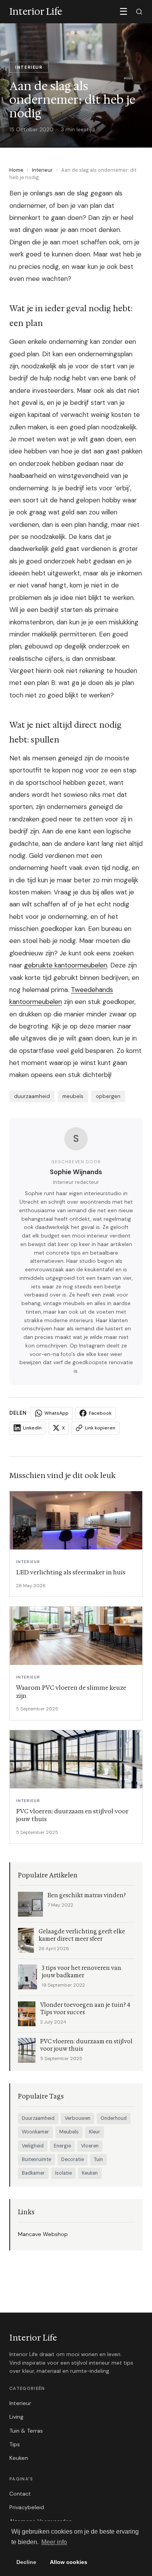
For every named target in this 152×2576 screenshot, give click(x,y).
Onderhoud (114, 2118)
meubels (73, 1096)
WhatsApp (57, 1413)
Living (16, 2417)
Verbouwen (78, 2118)
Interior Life (33, 2338)
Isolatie (63, 2173)
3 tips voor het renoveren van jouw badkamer (81, 1972)
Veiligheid (33, 2146)
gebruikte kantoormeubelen (66, 965)
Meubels (69, 2132)
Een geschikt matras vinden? (87, 1895)
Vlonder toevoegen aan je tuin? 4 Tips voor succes (85, 2009)
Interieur (42, 170)
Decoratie (72, 2159)
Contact (20, 2494)
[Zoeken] (139, 12)
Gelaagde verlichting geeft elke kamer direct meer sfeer (82, 1935)
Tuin (98, 2159)
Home (16, 170)
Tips (15, 2444)
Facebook (100, 1413)
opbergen (108, 1096)
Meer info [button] (54, 2542)
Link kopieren (100, 1428)
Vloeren (90, 2146)
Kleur (95, 2132)
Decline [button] (26, 2562)
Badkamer (33, 2173)
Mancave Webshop (43, 2234)
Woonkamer (35, 2132)
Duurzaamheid (38, 2118)
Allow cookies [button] (69, 2562)
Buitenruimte (36, 2159)
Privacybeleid (27, 2507)
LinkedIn (32, 1428)
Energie (62, 2146)
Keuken (90, 2173)
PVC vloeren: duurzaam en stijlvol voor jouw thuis (86, 2045)
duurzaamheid (32, 1096)
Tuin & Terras (26, 2431)
